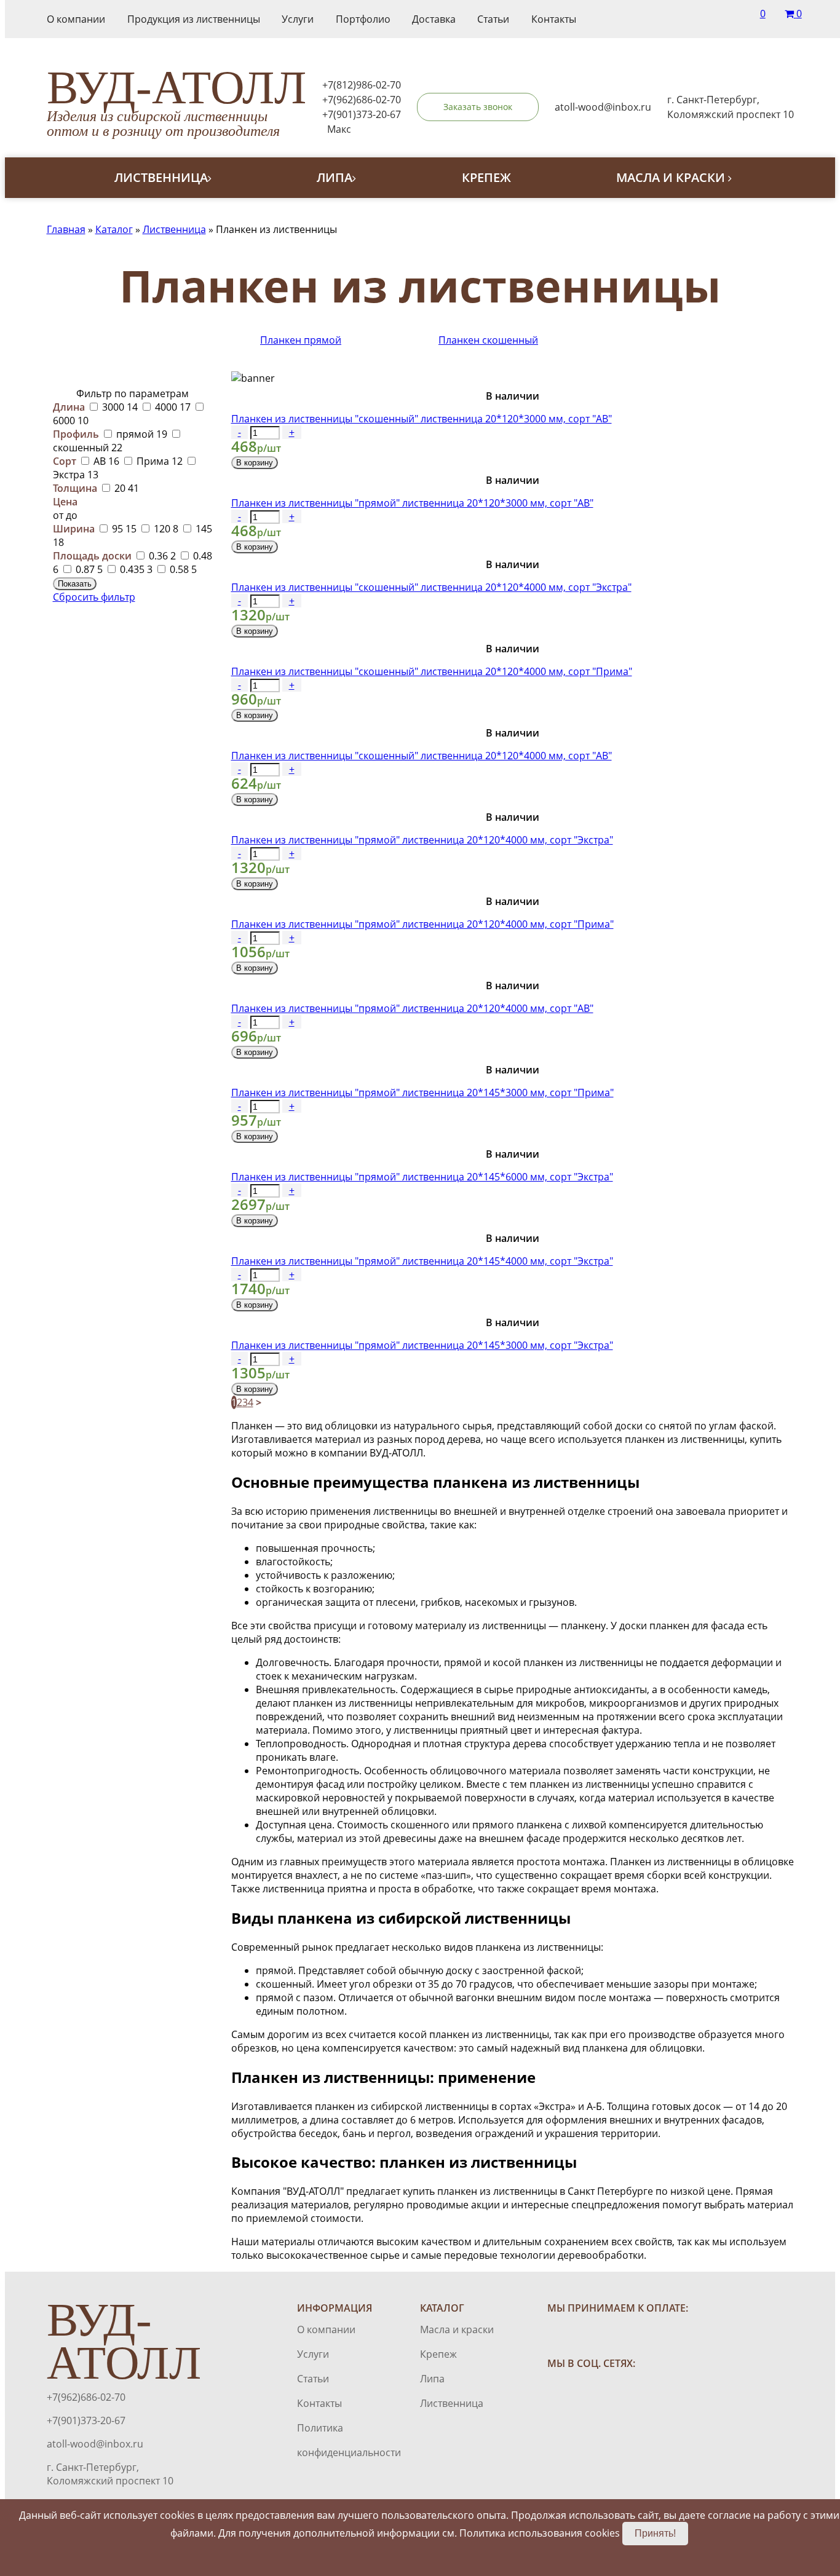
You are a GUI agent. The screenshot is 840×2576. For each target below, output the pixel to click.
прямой (141, 434)
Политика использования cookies (540, 2533)
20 (125, 488)
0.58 (182, 569)
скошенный (88, 448)
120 (165, 529)
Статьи (493, 19)
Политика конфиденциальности (334, 2440)
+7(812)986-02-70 (362, 85)
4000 (172, 407)
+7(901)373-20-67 (362, 114)
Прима (158, 461)
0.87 (88, 569)
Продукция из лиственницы (194, 19)
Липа (335, 177)
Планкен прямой (301, 340)
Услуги (298, 19)
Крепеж (486, 177)
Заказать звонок (478, 107)
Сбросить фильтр (94, 597)
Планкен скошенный (488, 340)
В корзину (255, 463)
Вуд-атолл (176, 103)
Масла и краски (672, 177)
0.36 (161, 556)
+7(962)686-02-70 (362, 100)
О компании (76, 19)
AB (105, 461)
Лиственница (161, 177)
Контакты (554, 19)
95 (123, 529)
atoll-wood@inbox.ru (95, 2444)
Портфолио (363, 19)
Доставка (434, 19)
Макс (339, 129)
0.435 (135, 569)
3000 (119, 407)
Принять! (655, 2533)
